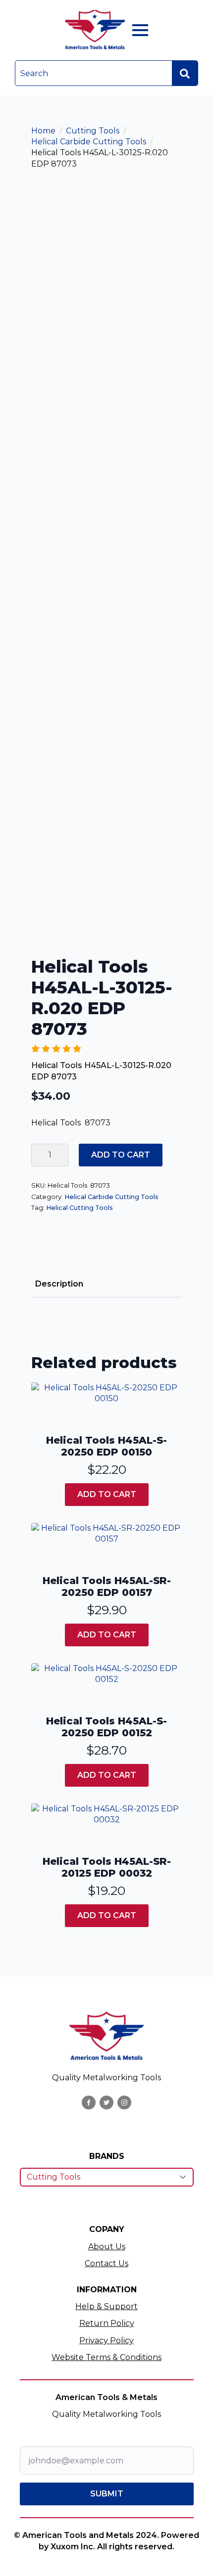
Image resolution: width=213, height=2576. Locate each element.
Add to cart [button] (107, 1494)
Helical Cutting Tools (80, 1208)
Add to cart (121, 1155)
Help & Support (106, 2306)
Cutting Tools (93, 131)
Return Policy (107, 2323)
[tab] (59, 1284)
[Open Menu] (140, 30)
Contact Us (106, 2263)
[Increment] (60, 1155)
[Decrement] (39, 1155)
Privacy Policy (106, 2340)
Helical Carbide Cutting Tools (89, 142)
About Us (107, 2247)
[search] (185, 74)
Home (43, 131)
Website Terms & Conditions (106, 2357)
